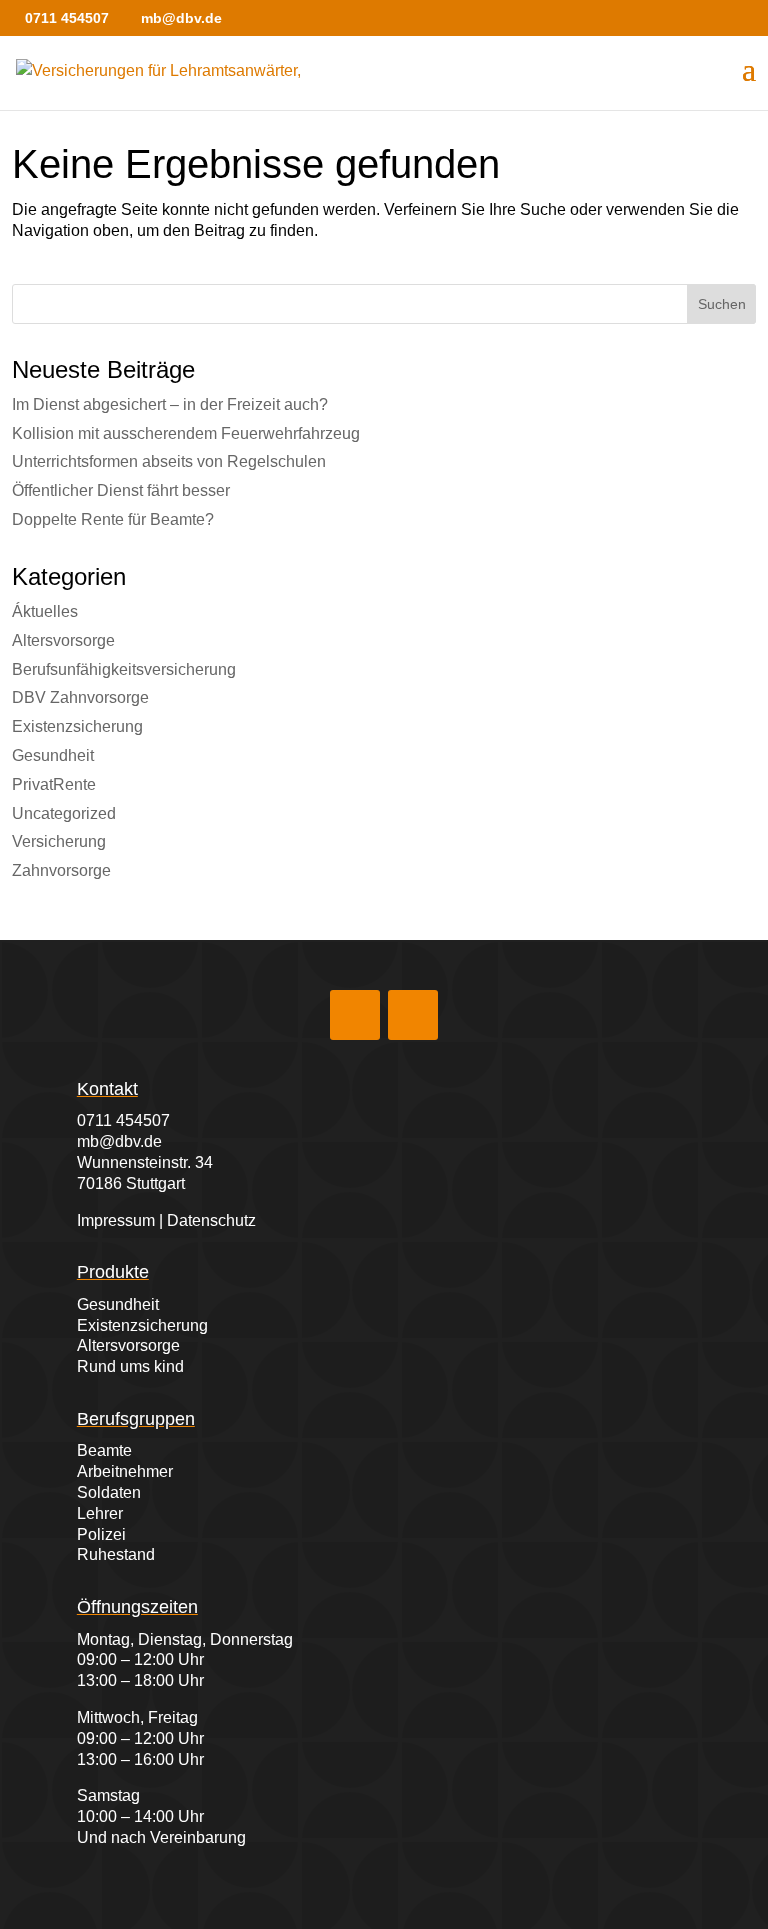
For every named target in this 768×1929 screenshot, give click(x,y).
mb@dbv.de (119, 1141)
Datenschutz (211, 1220)
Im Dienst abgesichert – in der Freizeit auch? (170, 404)
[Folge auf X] (413, 1015)
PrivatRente (54, 784)
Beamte (104, 1450)
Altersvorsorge (63, 640)
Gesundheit (53, 755)
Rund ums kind (130, 1366)
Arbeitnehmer (125, 1471)
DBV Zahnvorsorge (80, 697)
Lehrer (100, 1513)
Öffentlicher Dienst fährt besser (121, 490)
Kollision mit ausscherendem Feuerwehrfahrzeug (186, 433)
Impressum (116, 1220)
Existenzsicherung (77, 726)
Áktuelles (45, 611)
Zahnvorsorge (61, 870)
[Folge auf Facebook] (355, 1015)
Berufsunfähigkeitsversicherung (124, 669)
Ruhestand (116, 1554)
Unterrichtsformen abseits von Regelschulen (169, 461)
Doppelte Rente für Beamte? (113, 519)
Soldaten (109, 1492)
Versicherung (59, 841)
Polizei (101, 1534)
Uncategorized (64, 813)
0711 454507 (123, 1120)
